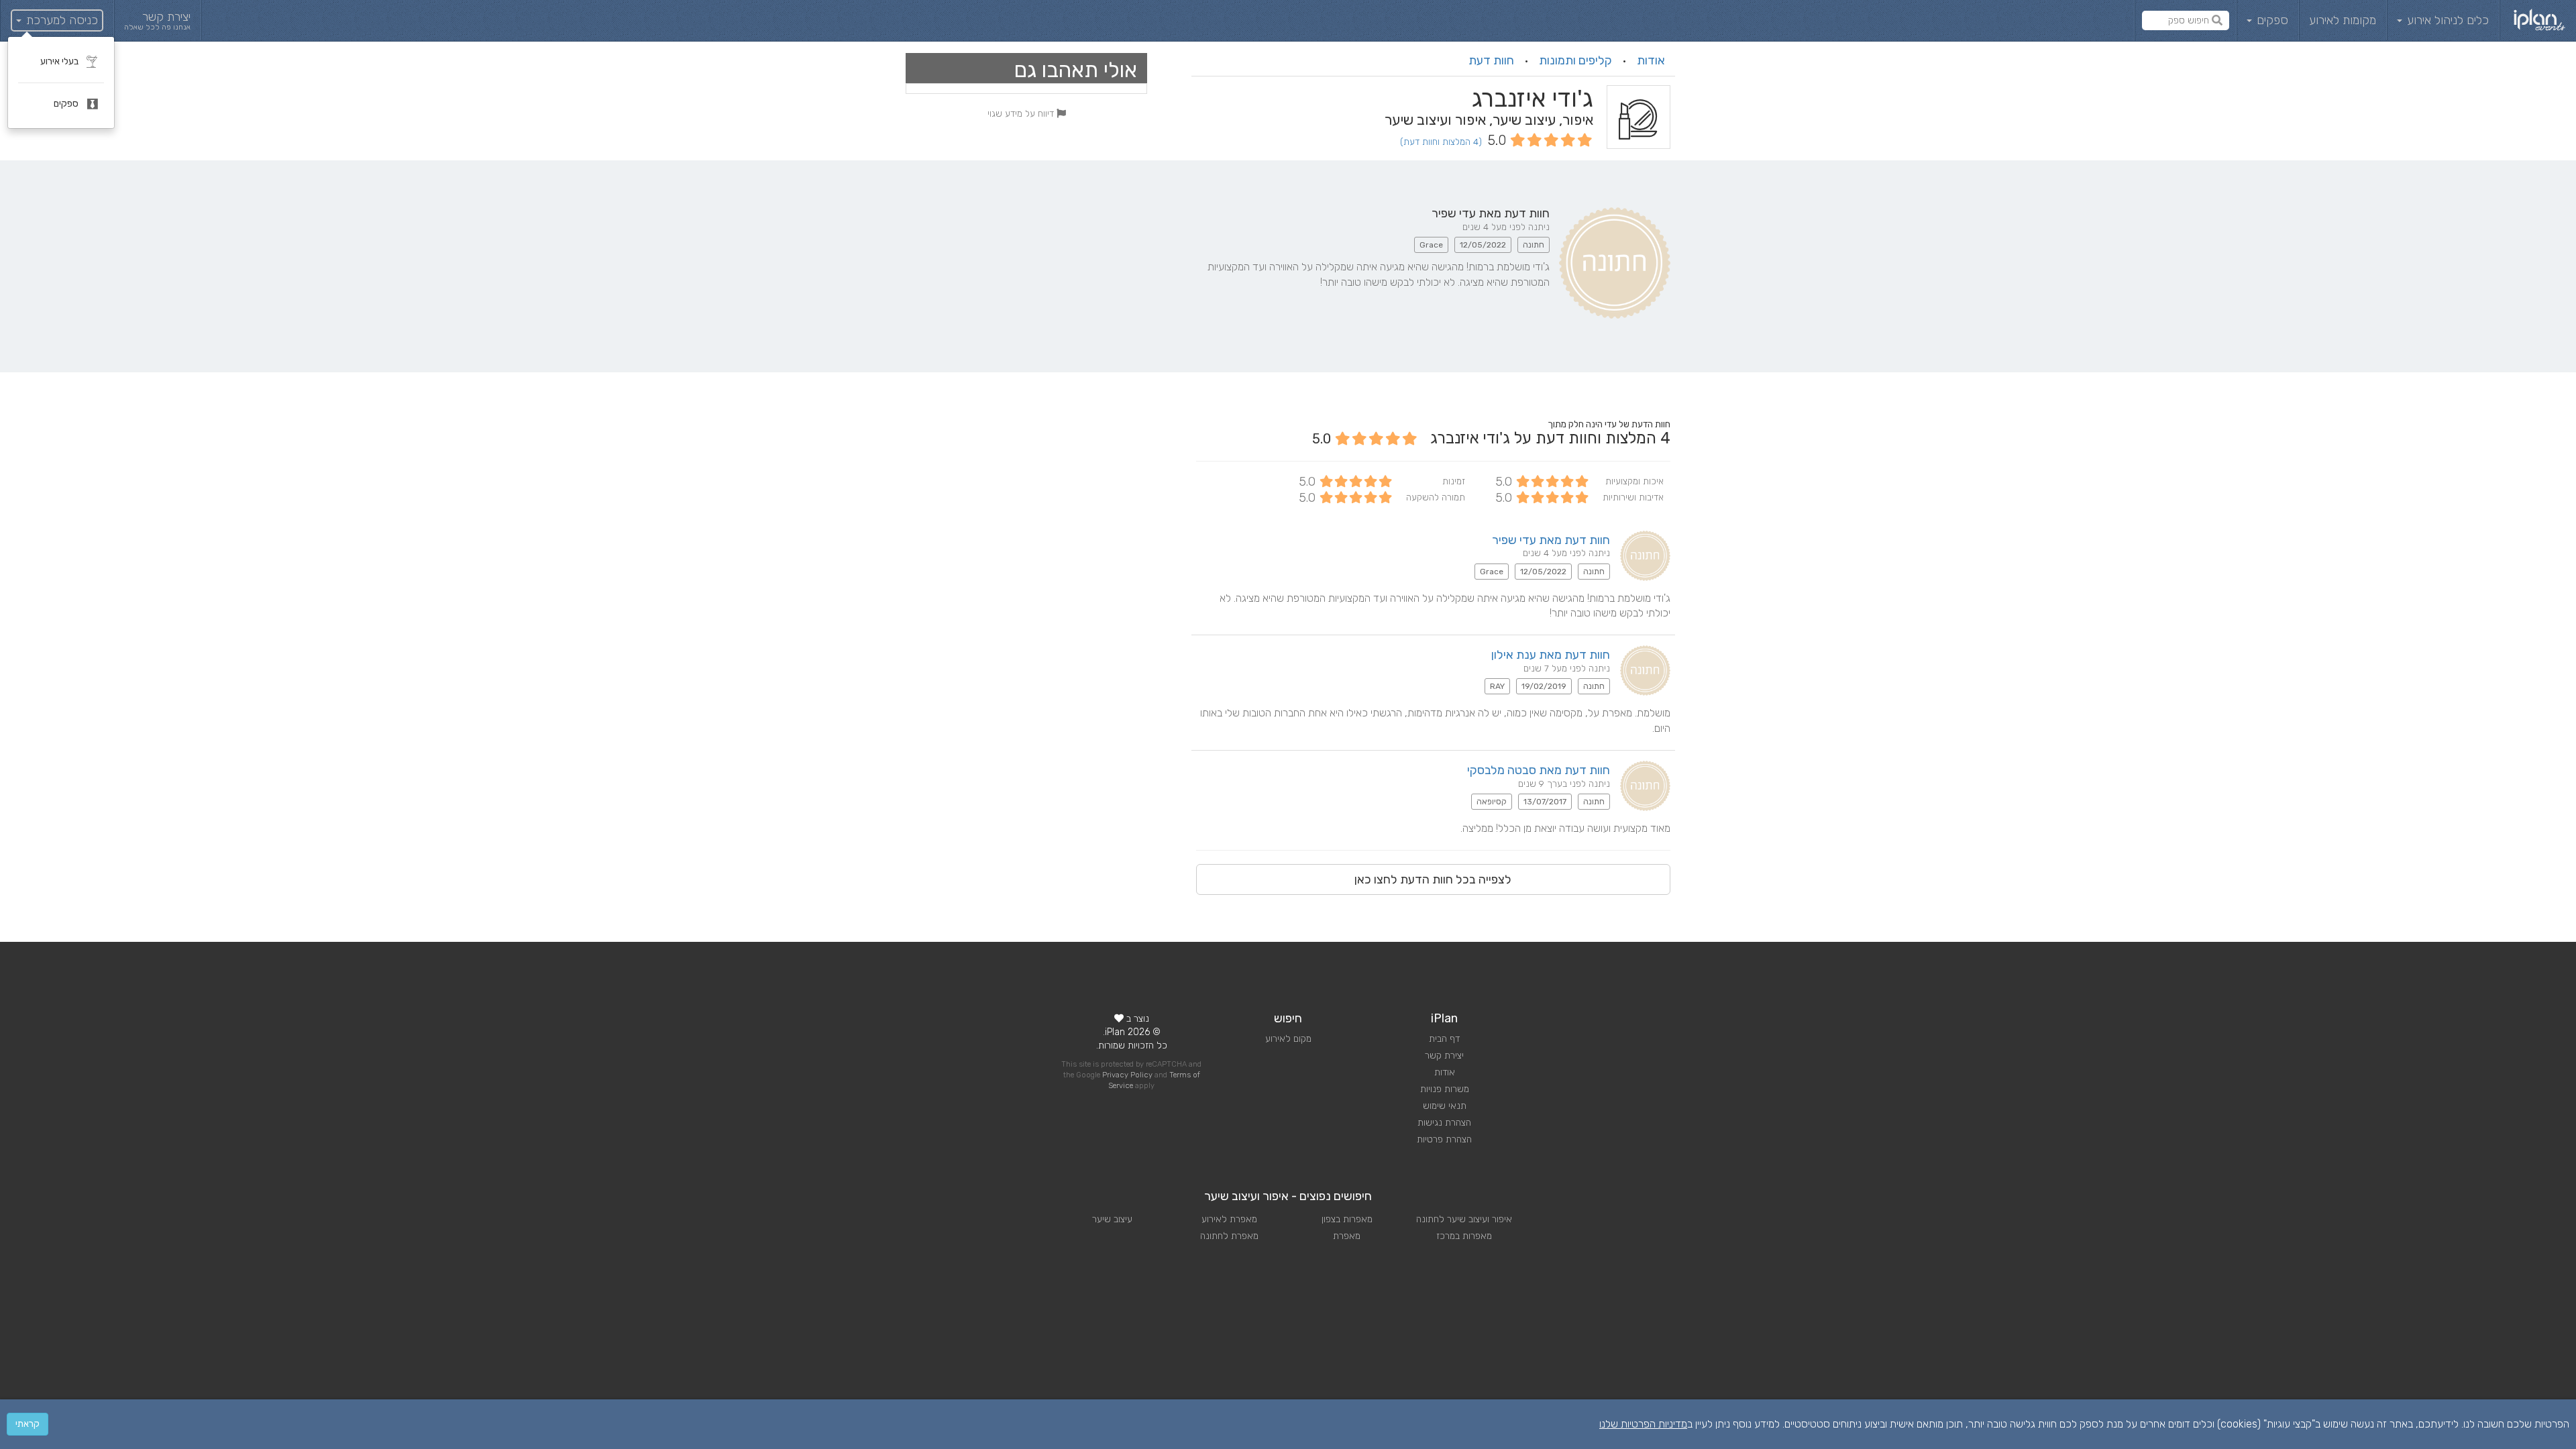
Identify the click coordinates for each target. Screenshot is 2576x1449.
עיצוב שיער (1112, 1219)
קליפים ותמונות (1575, 60)
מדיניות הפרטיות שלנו (1643, 1424)
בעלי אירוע (60, 61)
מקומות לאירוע (2343, 20)
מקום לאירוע (1288, 1039)
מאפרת (1347, 1236)
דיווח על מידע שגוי (1022, 113)
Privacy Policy (1127, 1075)
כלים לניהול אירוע (2446, 20)
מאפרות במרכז (1464, 1236)
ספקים (2271, 20)
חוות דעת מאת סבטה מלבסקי (1539, 770)
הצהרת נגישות (1444, 1123)
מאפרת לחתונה (1229, 1236)
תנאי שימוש (1445, 1106)
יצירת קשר (1444, 1056)
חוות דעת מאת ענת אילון (1551, 655)
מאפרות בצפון (1347, 1219)
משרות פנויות (1445, 1089)
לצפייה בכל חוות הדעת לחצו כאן (1433, 879)
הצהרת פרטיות (1444, 1139)
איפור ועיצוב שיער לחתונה (1464, 1219)
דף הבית (1444, 1039)
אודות (1651, 60)
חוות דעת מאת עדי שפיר (1551, 540)
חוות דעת (1491, 60)
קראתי (28, 1424)
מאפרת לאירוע (1229, 1219)
